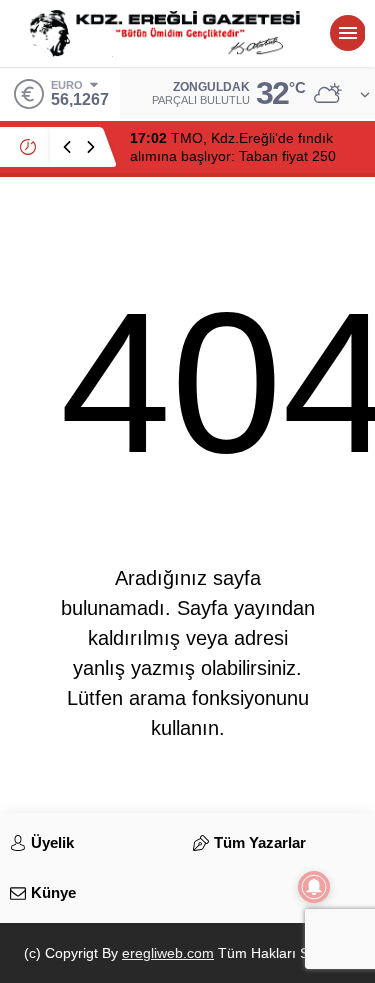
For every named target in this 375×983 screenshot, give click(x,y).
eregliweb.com (168, 953)
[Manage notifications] (314, 887)
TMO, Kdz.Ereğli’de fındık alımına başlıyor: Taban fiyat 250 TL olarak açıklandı (233, 156)
